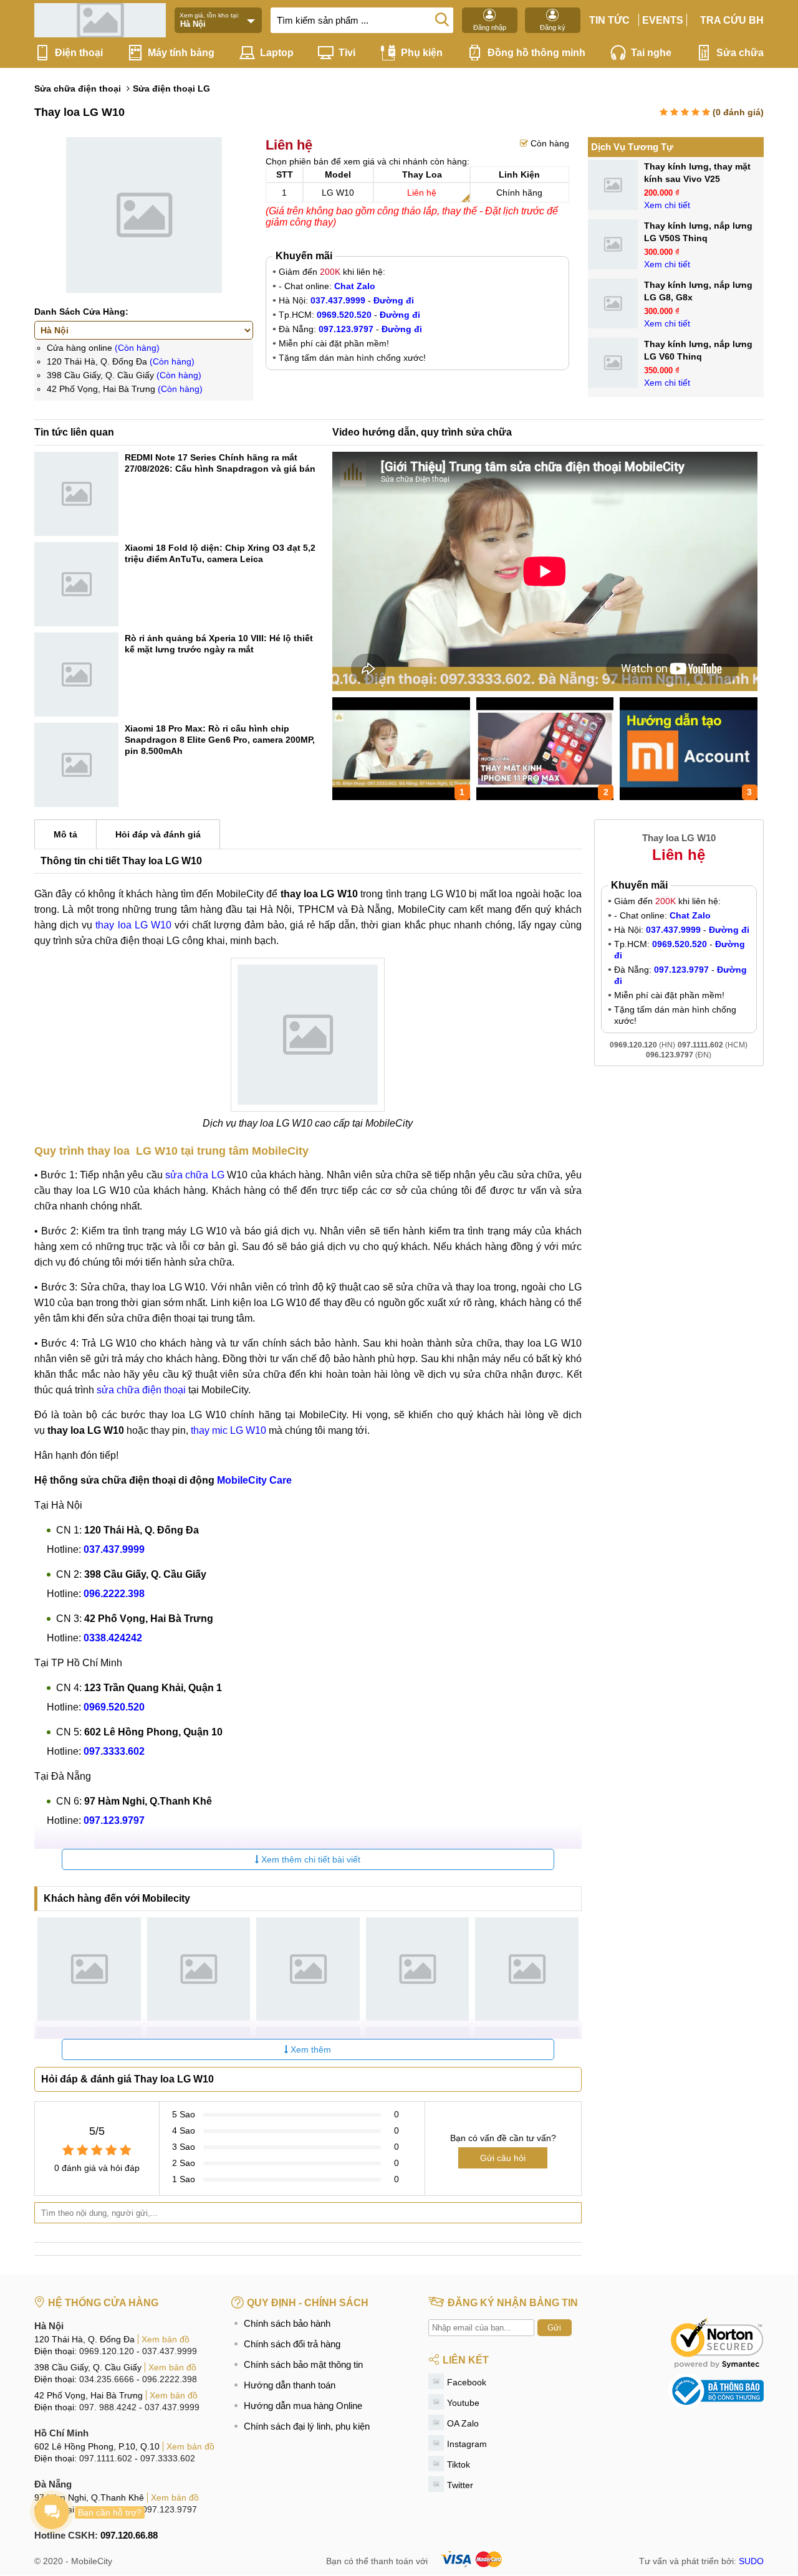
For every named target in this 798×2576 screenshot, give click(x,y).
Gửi (554, 2328)
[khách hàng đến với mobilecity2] (199, 1969)
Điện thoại (79, 53)
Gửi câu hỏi (503, 2158)
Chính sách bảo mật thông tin (303, 2364)
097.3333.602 (168, 2458)
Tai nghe (651, 53)
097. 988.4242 (108, 2407)
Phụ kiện (422, 53)
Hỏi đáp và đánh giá (158, 834)
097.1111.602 (106, 2458)
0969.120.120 (107, 2351)
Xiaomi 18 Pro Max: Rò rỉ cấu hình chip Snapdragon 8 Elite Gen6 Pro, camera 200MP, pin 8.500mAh (220, 740)
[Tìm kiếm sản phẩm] (442, 19)
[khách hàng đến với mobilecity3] (308, 1969)
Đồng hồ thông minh (536, 53)
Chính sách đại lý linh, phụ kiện (307, 2426)
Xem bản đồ (166, 2339)
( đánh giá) (738, 112)
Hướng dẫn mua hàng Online (303, 2406)
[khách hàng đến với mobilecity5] (527, 1969)
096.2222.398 (170, 2379)
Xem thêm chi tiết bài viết (310, 1859)
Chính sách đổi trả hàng (292, 2344)
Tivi (347, 53)
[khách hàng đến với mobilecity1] (89, 1969)
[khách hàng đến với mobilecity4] (418, 1969)
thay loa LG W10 (133, 925)
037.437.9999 (170, 2351)
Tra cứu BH (732, 20)
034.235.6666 (107, 2379)
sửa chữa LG (195, 1175)
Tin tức (609, 20)
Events (663, 20)
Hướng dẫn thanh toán (290, 2385)
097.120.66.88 (129, 2535)
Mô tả (65, 834)
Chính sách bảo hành (287, 2323)
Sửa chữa (740, 53)
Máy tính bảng (181, 53)
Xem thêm (310, 2049)
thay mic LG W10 (228, 1430)
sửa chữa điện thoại (141, 1390)
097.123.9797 (170, 2509)
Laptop (277, 53)
